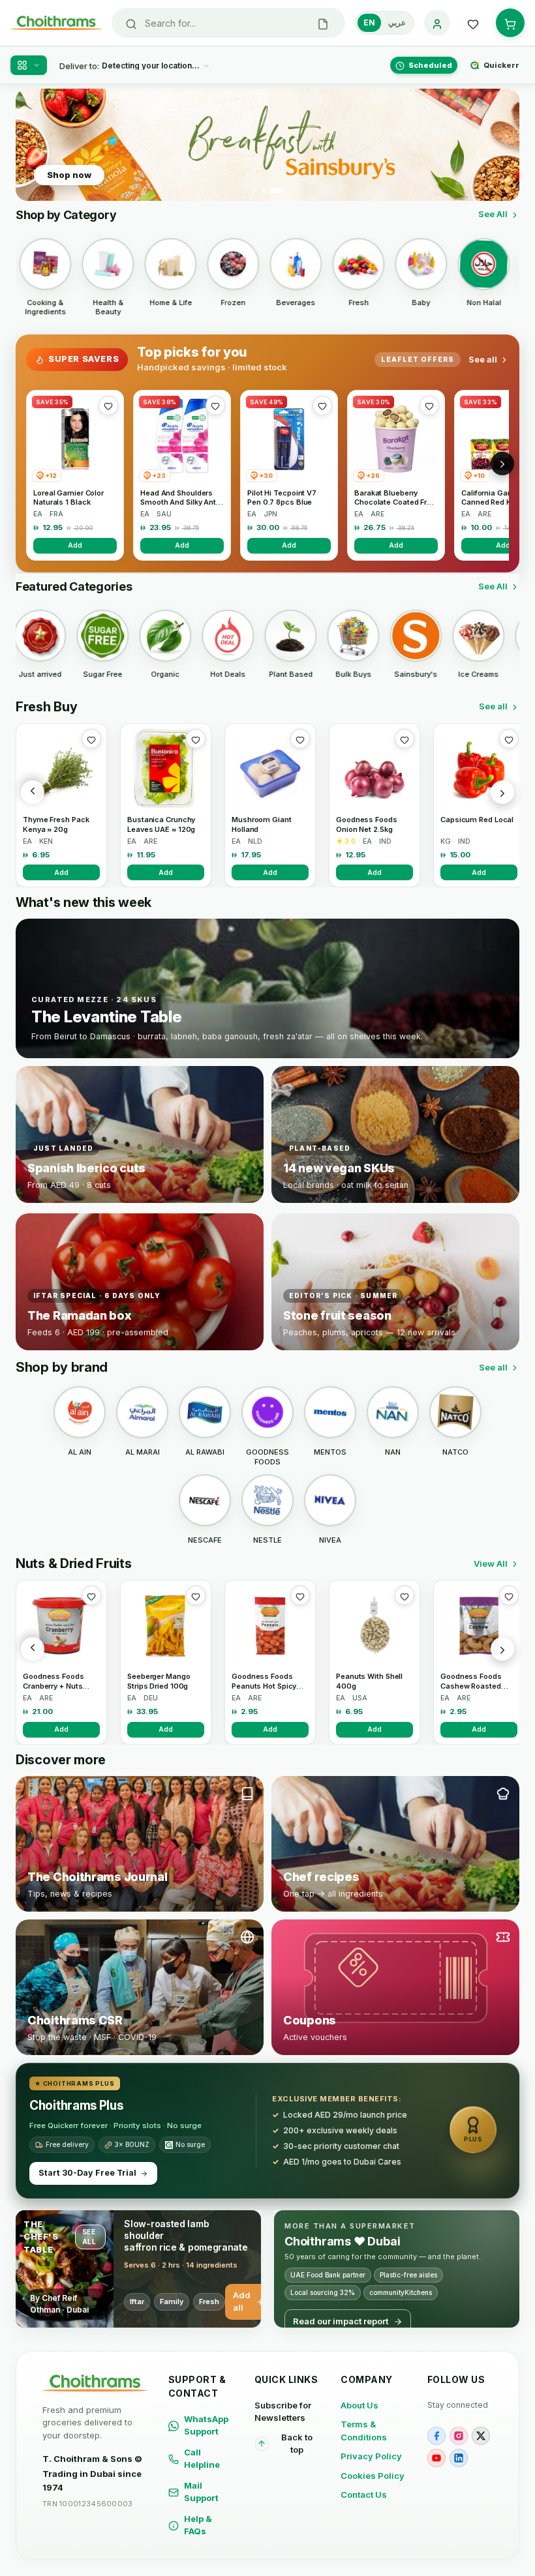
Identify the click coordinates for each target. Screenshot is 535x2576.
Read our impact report (341, 2321)
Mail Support (201, 2492)
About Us (359, 2405)
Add (75, 545)
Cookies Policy (373, 2476)
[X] (481, 2436)
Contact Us (364, 2495)
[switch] (385, 23)
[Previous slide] (33, 145)
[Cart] (510, 23)
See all (483, 359)
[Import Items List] (323, 23)
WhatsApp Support (206, 2425)
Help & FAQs (198, 2525)
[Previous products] (33, 792)
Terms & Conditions (364, 2431)
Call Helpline (202, 2459)
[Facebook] (436, 2436)
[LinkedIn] (459, 2458)
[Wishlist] (473, 23)
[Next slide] (502, 145)
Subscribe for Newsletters (283, 2412)
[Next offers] (502, 464)
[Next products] (502, 792)
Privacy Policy (371, 2456)
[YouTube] (436, 2458)
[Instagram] (459, 2436)
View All (491, 1563)
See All (493, 214)
